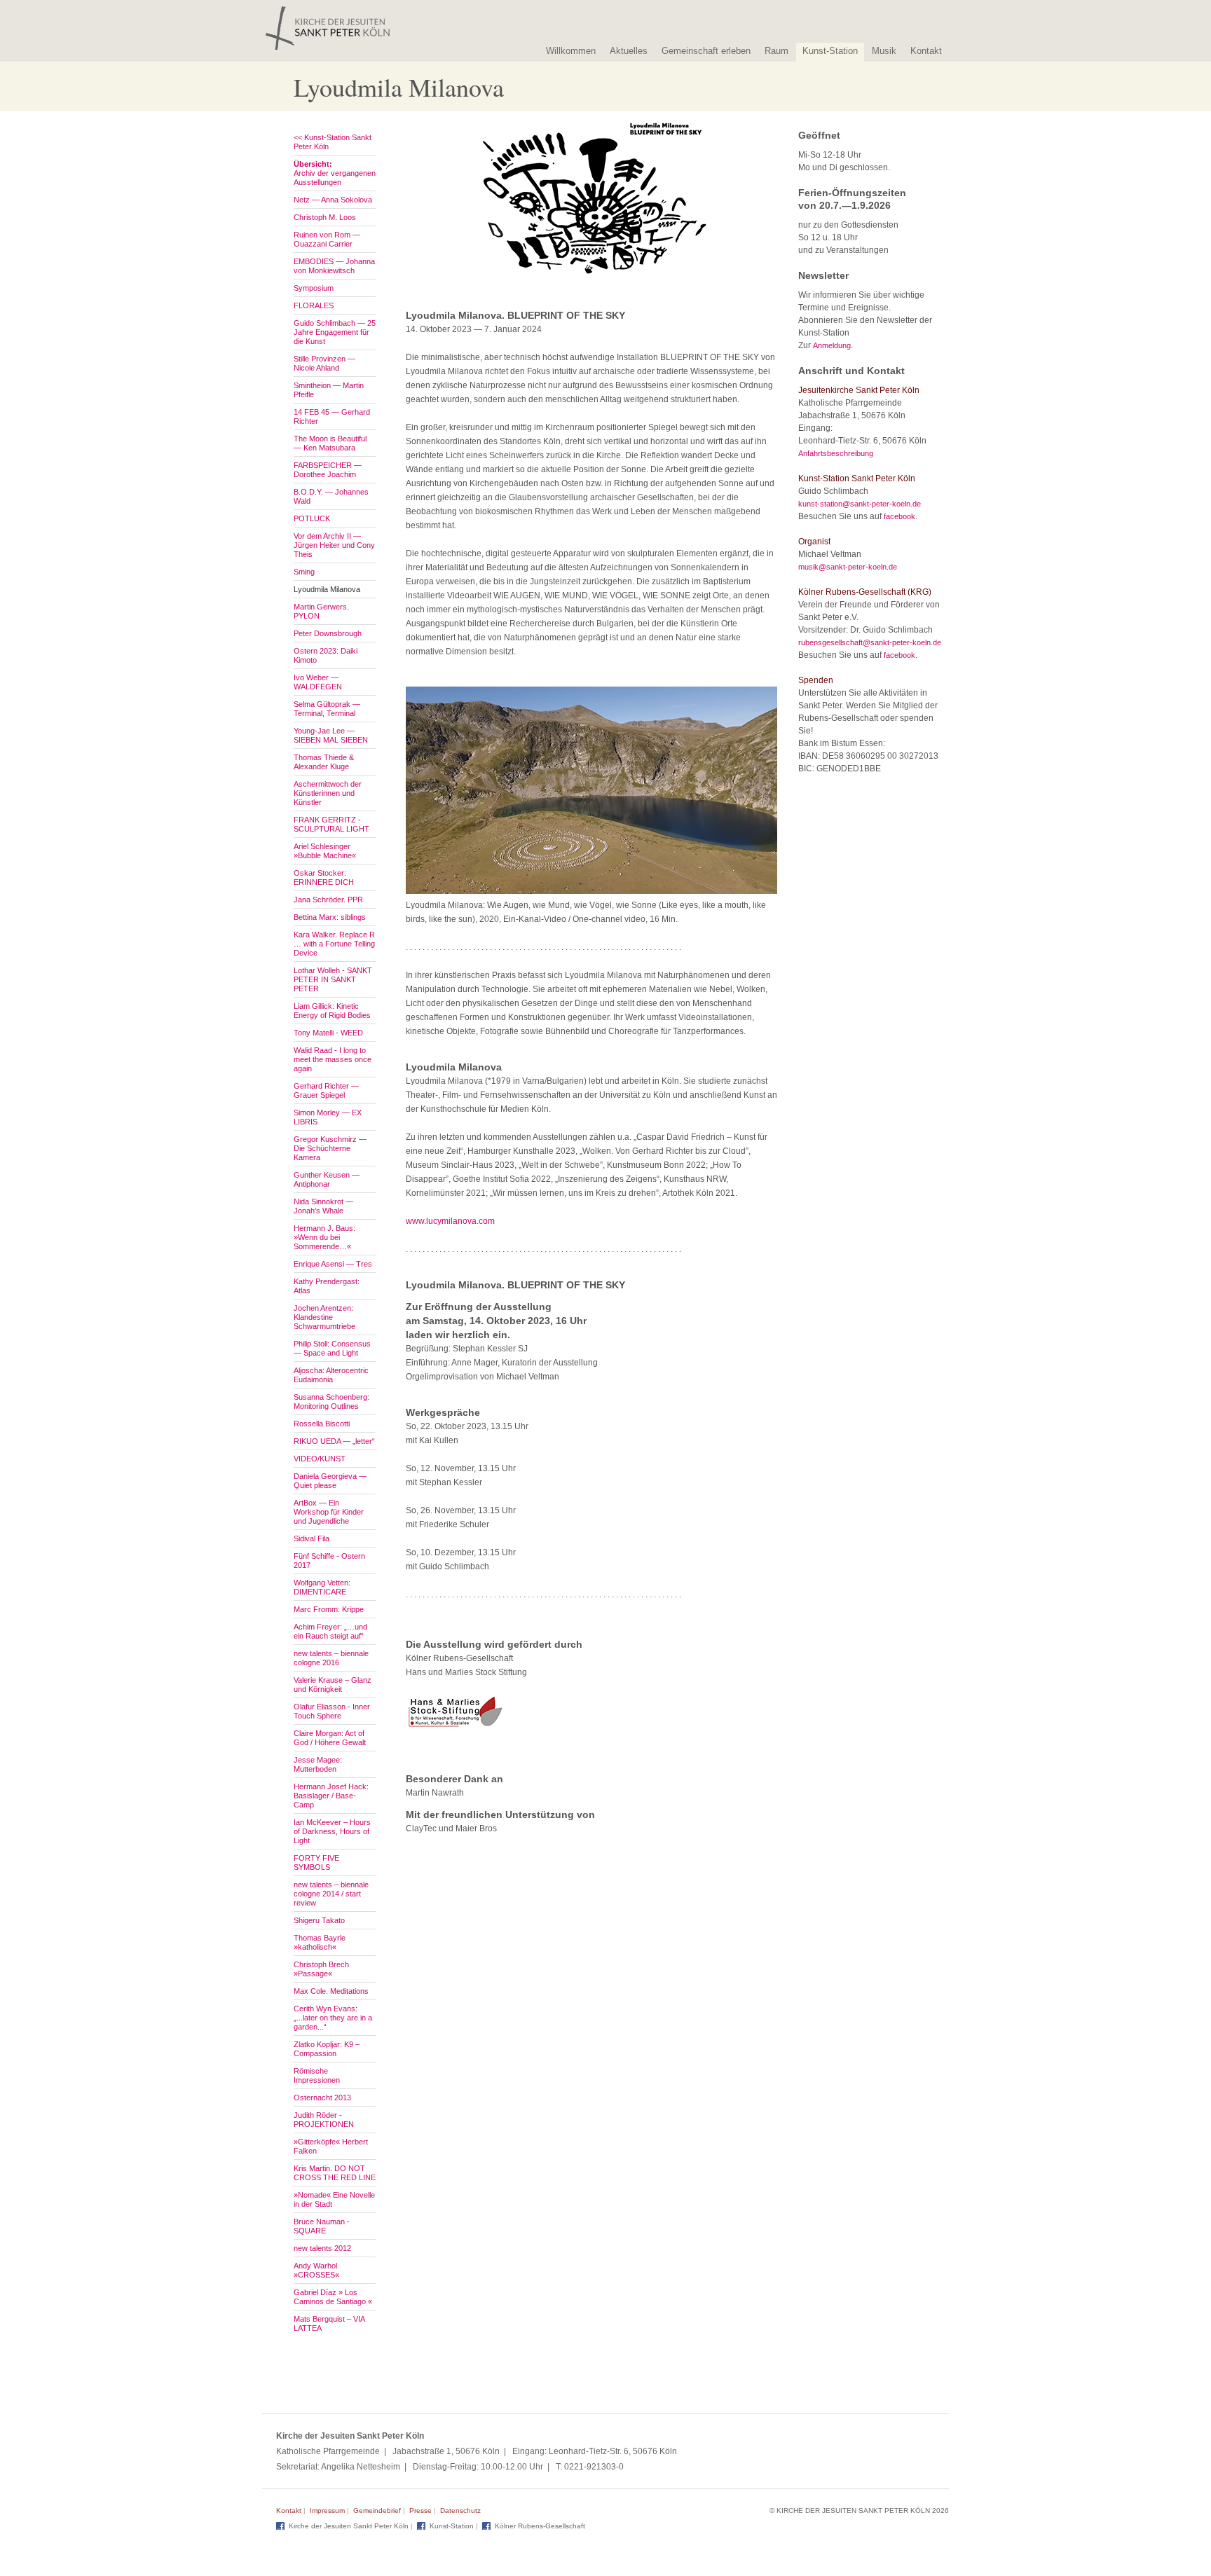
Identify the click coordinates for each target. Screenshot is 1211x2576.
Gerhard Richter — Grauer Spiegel (326, 1090)
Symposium (314, 288)
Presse (420, 2510)
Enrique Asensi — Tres (333, 1264)
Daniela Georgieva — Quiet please (330, 1481)
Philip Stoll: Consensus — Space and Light (332, 1348)
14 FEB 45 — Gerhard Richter (332, 416)
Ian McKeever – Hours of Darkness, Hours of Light (332, 1831)
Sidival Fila (312, 1538)
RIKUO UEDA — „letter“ (334, 1441)
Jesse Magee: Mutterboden (318, 1764)
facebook (899, 516)
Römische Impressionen (317, 2075)
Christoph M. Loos (325, 217)
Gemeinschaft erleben (706, 51)
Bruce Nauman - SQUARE (322, 2226)
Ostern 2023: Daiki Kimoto (326, 655)
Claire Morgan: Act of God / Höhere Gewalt (330, 1738)
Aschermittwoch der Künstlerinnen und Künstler (328, 793)
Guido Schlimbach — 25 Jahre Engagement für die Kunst (335, 332)
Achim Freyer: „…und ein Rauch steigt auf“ (330, 1631)
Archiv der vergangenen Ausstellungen (335, 173)
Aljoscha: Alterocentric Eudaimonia (331, 1375)
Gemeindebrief (377, 2510)
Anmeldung (832, 345)
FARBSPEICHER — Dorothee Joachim (328, 470)
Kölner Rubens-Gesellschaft (540, 2526)
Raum (776, 51)
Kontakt (926, 51)
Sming (304, 572)
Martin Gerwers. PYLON (321, 611)
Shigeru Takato (319, 1920)
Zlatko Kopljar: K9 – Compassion (327, 2049)
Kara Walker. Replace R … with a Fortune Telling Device (334, 944)
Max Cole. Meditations (331, 1991)
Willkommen (571, 51)
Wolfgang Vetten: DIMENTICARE (322, 1587)
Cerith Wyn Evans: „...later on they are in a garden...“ (333, 2018)
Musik (884, 51)
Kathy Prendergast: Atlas (327, 1286)
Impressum (327, 2510)
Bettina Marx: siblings (330, 917)
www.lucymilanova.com (450, 1221)
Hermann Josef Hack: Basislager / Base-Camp (331, 1796)
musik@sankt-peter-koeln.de (848, 567)
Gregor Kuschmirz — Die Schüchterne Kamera (330, 1148)
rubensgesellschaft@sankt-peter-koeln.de (870, 642)
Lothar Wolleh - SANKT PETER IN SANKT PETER (333, 979)
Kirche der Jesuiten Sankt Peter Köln (349, 2526)
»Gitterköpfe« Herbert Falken (331, 2146)
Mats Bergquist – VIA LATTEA (329, 2323)
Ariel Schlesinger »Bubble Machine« (325, 851)
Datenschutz (460, 2510)
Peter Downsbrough (328, 633)
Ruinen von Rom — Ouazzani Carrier (327, 239)
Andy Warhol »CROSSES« (316, 2270)
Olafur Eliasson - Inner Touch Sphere (332, 1711)
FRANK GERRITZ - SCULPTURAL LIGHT (331, 824)
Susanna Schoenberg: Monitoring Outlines (331, 1401)
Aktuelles (629, 51)
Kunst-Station (830, 51)
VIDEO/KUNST (320, 1459)
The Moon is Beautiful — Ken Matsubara (330, 443)
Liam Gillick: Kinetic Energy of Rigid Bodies (332, 1011)
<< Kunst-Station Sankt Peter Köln (333, 142)
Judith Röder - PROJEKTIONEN (324, 2120)
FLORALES (314, 305)
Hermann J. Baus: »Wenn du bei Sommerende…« (324, 1237)
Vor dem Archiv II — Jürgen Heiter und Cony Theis (334, 545)
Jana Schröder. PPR (328, 900)
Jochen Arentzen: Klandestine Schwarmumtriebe (324, 1317)
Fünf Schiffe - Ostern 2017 (329, 1561)
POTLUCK (312, 518)
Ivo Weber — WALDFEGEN (318, 682)
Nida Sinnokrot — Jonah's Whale (323, 1206)
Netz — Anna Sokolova (333, 200)
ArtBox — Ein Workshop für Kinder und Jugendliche (329, 1512)
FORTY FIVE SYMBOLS (316, 1862)
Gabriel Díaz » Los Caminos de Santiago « (333, 2297)
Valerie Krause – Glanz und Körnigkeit (333, 1685)
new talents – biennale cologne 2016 (331, 1658)
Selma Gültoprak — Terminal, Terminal (327, 709)
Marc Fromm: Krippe (329, 1609)
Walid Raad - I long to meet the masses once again (333, 1059)
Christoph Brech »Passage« (321, 1969)
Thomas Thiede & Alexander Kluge (324, 762)
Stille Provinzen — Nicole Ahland (324, 363)
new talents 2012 (322, 2248)
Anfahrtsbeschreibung (836, 453)
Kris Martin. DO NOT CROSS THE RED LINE (335, 2173)
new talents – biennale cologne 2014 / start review (331, 1894)
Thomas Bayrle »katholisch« (320, 1942)
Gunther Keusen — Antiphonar (327, 1179)
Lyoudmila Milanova (327, 589)
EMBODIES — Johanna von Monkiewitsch (334, 266)
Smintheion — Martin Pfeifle (329, 390)
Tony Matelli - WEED (328, 1033)
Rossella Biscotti (322, 1424)
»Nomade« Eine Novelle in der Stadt (334, 2199)
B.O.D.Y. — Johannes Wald (331, 496)
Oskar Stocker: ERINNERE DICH (324, 877)
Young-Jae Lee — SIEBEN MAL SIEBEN (331, 735)
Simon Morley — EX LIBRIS (328, 1117)
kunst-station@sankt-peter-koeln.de (860, 504)
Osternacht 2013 (322, 2098)
